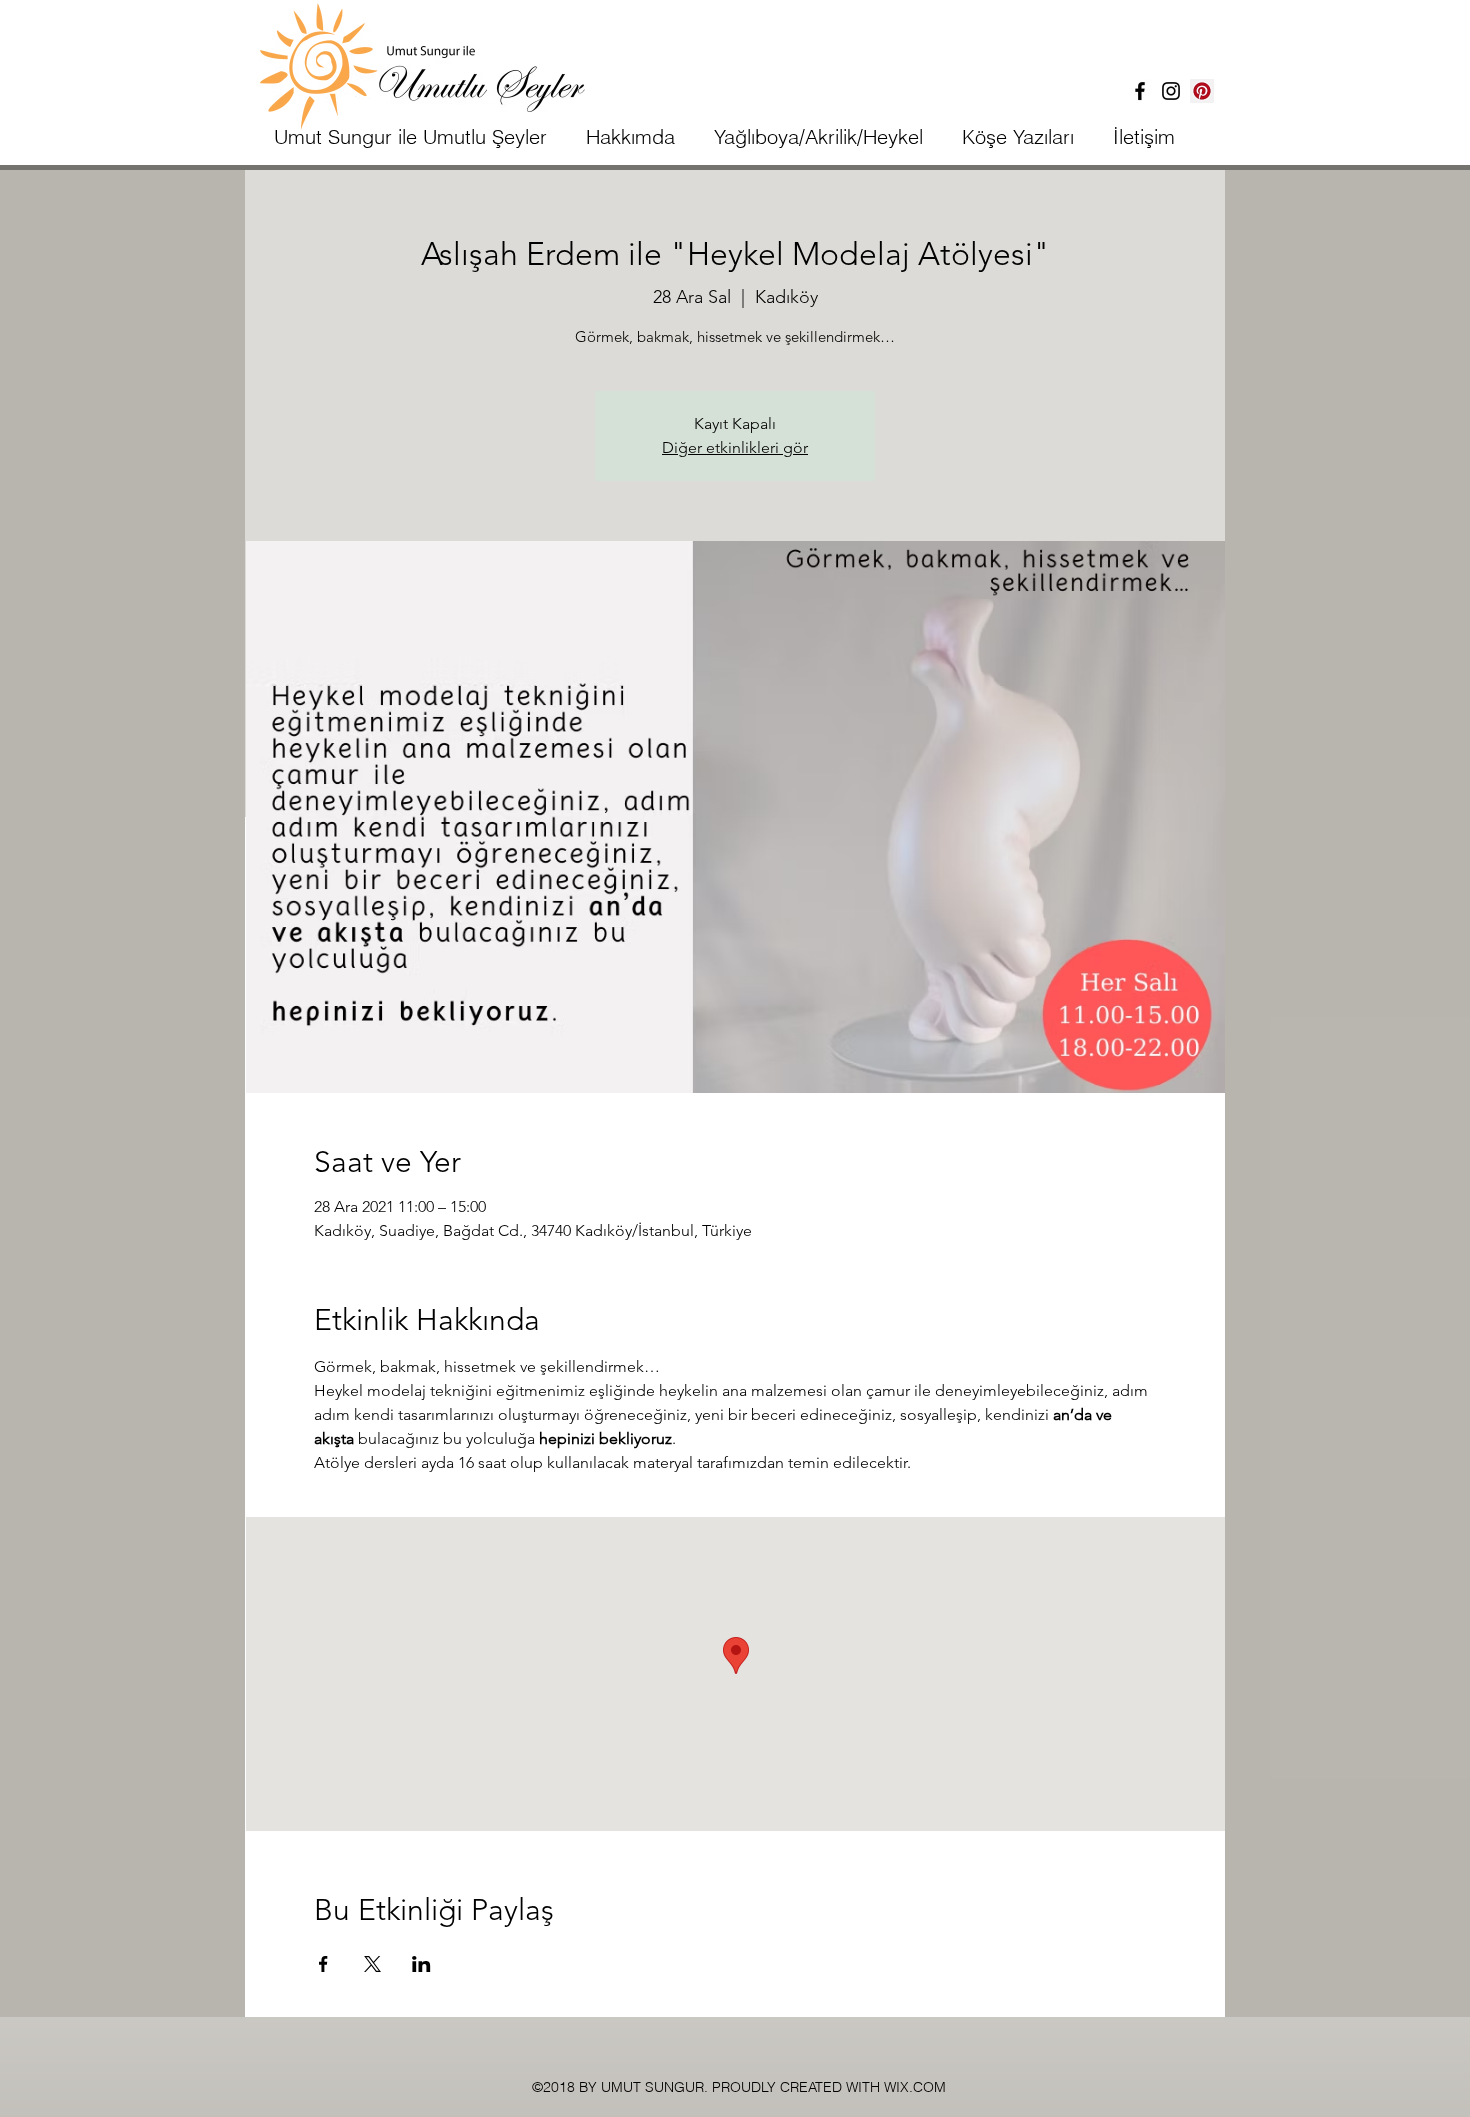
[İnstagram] (1171, 91)
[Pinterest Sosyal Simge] (1202, 91)
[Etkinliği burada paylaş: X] (372, 1964)
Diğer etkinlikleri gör (735, 447)
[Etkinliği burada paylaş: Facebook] (323, 1964)
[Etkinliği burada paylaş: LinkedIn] (421, 1964)
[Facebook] (1140, 91)
